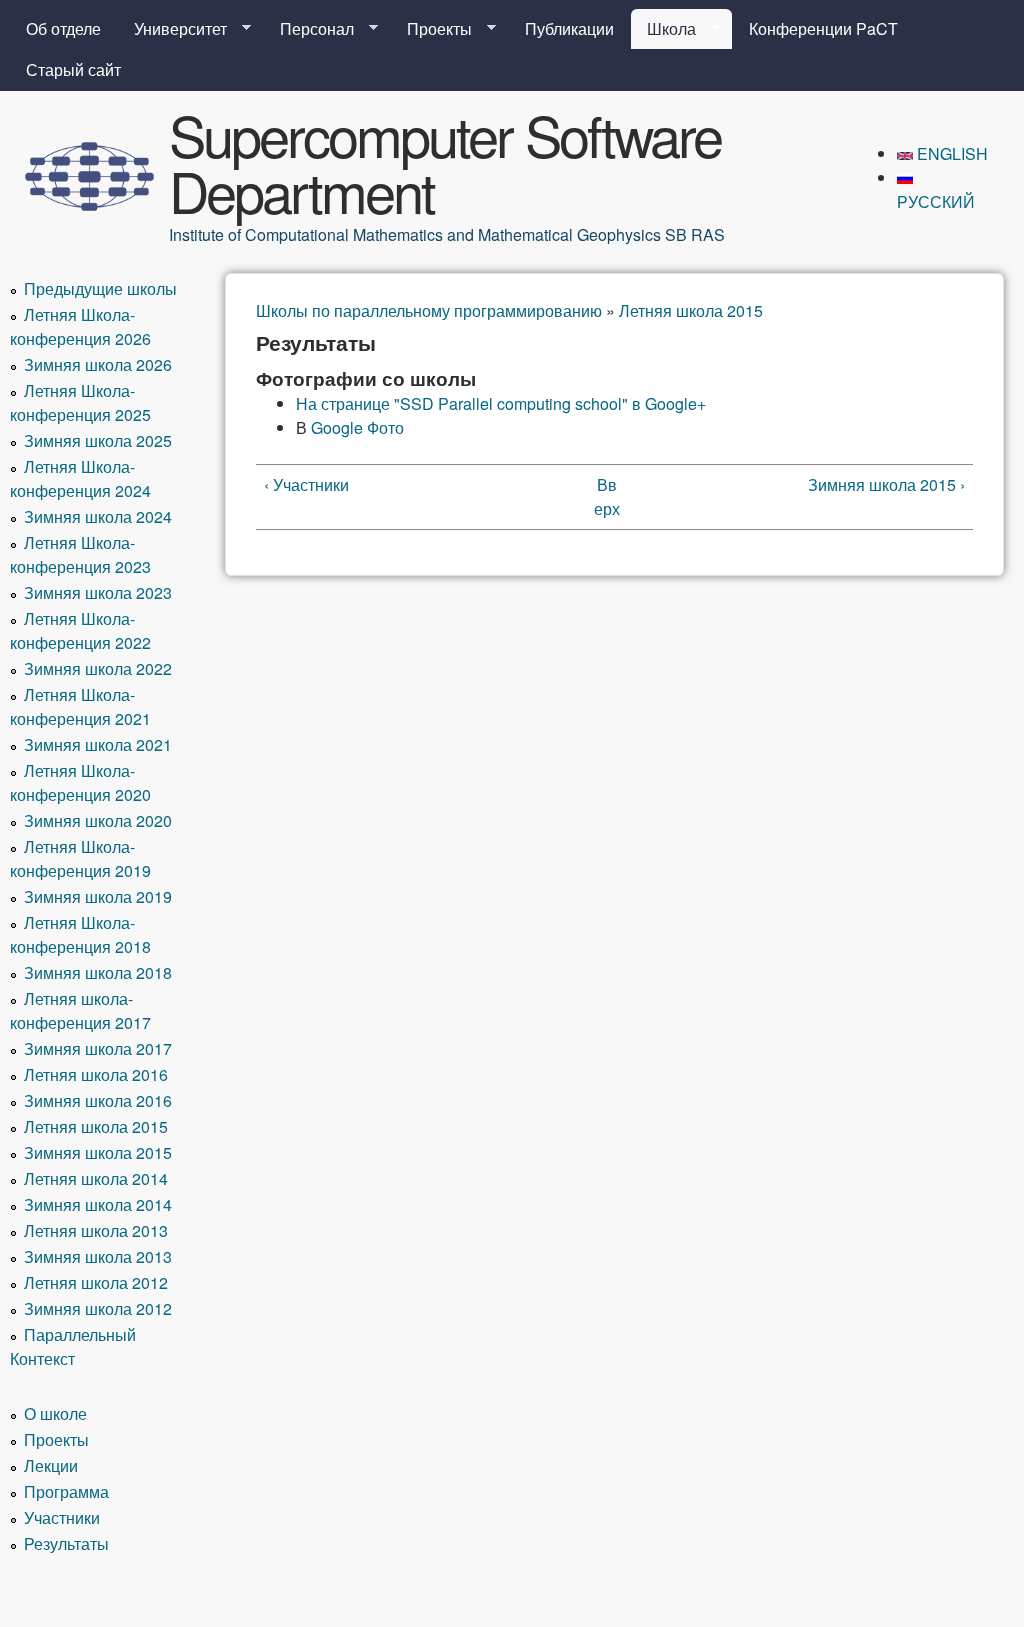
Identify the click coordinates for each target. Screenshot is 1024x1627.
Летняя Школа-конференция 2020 (80, 782)
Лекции (51, 1465)
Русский (936, 201)
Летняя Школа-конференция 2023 (80, 554)
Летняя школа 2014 (96, 1178)
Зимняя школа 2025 (98, 440)
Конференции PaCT (823, 28)
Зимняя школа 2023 (98, 592)
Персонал (309, 29)
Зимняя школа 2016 (98, 1100)
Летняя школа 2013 (96, 1230)
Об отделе (63, 28)
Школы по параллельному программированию (429, 310)
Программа (66, 1491)
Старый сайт (73, 69)
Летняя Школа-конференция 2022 (80, 630)
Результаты (66, 1543)
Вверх (607, 496)
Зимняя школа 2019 (98, 896)
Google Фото (357, 427)
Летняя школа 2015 (691, 310)
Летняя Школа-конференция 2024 (80, 478)
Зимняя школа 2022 (98, 668)
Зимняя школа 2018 (98, 972)
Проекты (431, 29)
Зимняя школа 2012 (98, 1308)
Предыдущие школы (100, 288)
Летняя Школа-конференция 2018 (80, 934)
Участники (62, 1517)
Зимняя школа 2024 (98, 516)
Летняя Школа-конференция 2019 (80, 858)
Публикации (569, 28)
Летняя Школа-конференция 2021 (80, 706)
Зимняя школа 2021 (98, 744)
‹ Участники (306, 484)
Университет (172, 29)
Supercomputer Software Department (445, 162)
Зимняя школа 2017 (98, 1048)
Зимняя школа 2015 (98, 1152)
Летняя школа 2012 (96, 1282)
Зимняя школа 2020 (98, 820)
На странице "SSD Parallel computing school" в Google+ (501, 403)
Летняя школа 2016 (96, 1074)
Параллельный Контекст (73, 1346)
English (950, 153)
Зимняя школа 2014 (98, 1204)
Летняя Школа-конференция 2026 (80, 326)
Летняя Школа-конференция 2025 (80, 402)
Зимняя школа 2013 (98, 1256)
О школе (55, 1413)
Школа (663, 29)
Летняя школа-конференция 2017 (80, 1010)
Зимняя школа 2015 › (886, 484)
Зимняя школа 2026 (98, 364)
